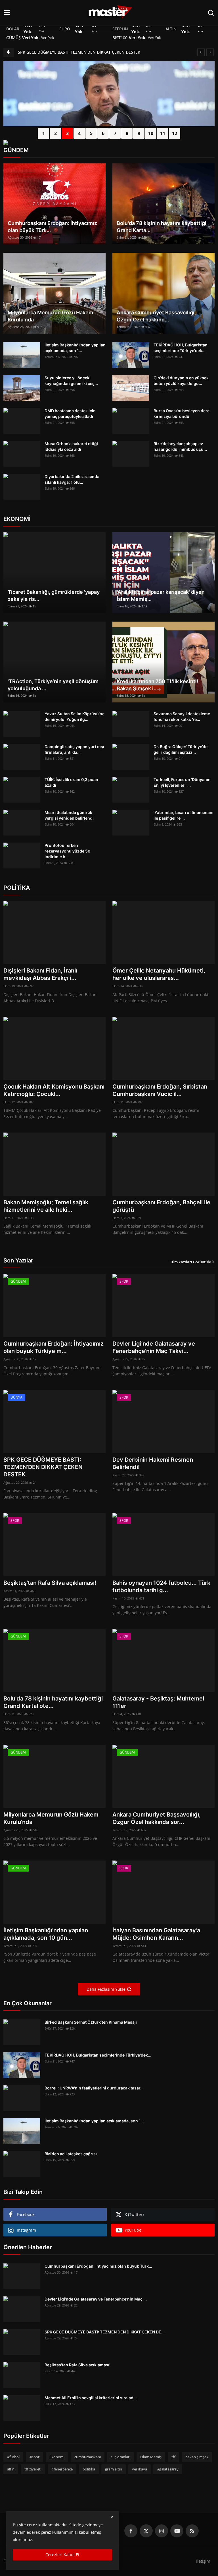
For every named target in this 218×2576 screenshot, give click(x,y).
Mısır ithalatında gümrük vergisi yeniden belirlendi (69, 815)
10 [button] (151, 133)
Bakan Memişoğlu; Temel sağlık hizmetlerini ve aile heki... (46, 1206)
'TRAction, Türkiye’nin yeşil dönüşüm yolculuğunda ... (53, 685)
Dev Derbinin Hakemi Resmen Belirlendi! (153, 1463)
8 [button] (127, 133)
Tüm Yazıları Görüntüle (190, 1262)
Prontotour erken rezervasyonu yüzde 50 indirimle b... (67, 851)
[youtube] (177, 2531)
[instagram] (162, 2531)
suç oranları (120, 2457)
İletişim (203, 2561)
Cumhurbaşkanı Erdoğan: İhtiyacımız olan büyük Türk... (52, 227)
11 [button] (163, 133)
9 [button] (139, 133)
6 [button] (103, 133)
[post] (109, 120)
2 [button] (55, 133)
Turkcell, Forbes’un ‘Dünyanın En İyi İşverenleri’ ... (182, 782)
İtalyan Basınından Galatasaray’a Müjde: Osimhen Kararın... (156, 1934)
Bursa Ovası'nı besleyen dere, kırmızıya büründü (182, 413)
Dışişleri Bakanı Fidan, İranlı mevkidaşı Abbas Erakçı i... (40, 974)
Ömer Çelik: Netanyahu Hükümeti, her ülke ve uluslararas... (159, 974)
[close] (112, 2517)
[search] (211, 13)
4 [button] (79, 133)
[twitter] (146, 2531)
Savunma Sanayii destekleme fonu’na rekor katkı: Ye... (182, 716)
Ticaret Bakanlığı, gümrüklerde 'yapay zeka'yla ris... (54, 595)
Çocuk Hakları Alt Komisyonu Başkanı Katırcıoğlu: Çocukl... (54, 1090)
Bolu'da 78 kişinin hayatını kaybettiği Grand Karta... (162, 227)
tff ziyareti (33, 2469)
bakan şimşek (197, 2457)
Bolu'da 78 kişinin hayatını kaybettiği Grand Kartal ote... (53, 1702)
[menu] (7, 13)
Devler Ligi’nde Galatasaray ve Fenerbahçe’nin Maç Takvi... (154, 1347)
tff (173, 2457)
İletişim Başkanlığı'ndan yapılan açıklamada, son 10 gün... (46, 1934)
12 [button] (175, 133)
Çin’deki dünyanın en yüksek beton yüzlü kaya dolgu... (181, 381)
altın (11, 2469)
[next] (210, 52)
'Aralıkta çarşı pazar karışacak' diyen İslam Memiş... (161, 595)
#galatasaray (168, 2469)
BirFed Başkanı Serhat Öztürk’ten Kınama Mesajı (91, 2022)
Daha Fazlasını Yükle (106, 1989)
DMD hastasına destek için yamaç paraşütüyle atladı (70, 413)
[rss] (192, 2531)
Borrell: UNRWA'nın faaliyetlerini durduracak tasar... (94, 2088)
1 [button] (44, 133)
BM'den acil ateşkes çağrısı (71, 2154)
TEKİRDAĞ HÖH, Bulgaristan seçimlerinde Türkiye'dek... (181, 348)
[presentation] (8, 107)
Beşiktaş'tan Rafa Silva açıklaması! (50, 1583)
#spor (34, 2457)
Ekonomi (57, 2457)
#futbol (13, 2457)
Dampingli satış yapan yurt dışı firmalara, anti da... (74, 749)
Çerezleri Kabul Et (62, 2555)
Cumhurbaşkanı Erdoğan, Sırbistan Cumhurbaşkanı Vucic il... (160, 1090)
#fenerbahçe (62, 2469)
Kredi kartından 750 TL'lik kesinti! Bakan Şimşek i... (158, 685)
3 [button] (67, 133)
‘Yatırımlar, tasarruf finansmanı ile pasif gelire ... (184, 815)
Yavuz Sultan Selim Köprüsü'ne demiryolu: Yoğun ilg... (75, 716)
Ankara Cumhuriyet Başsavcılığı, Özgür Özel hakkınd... (156, 316)
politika (89, 2469)
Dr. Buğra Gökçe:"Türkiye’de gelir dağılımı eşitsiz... (181, 749)
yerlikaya (140, 2469)
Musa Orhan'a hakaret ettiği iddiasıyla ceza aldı (71, 446)
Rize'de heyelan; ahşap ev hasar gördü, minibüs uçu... (180, 446)
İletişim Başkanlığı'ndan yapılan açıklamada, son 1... (75, 348)
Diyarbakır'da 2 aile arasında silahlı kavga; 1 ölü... (72, 479)
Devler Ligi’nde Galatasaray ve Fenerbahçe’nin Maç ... (96, 2299)
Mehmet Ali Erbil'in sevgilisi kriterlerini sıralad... (91, 2398)
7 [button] (115, 133)
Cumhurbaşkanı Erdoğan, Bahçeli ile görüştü (161, 1206)
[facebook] (131, 2531)
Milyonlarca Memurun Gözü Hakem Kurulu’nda (50, 316)
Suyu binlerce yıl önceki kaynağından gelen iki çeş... (71, 381)
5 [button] (91, 133)
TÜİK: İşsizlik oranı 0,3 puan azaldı (71, 782)
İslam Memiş (151, 2457)
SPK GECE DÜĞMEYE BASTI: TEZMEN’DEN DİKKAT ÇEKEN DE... (105, 2332)
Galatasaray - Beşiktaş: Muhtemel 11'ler (158, 1702)
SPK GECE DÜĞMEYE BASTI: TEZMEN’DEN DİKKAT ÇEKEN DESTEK (79, 52)
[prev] (201, 52)
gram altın (114, 2469)
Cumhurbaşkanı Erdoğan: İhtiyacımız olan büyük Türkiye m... (54, 1347)
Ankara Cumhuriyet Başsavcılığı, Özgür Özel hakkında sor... (157, 1818)
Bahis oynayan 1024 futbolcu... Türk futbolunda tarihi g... (161, 1586)
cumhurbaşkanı (88, 2457)
